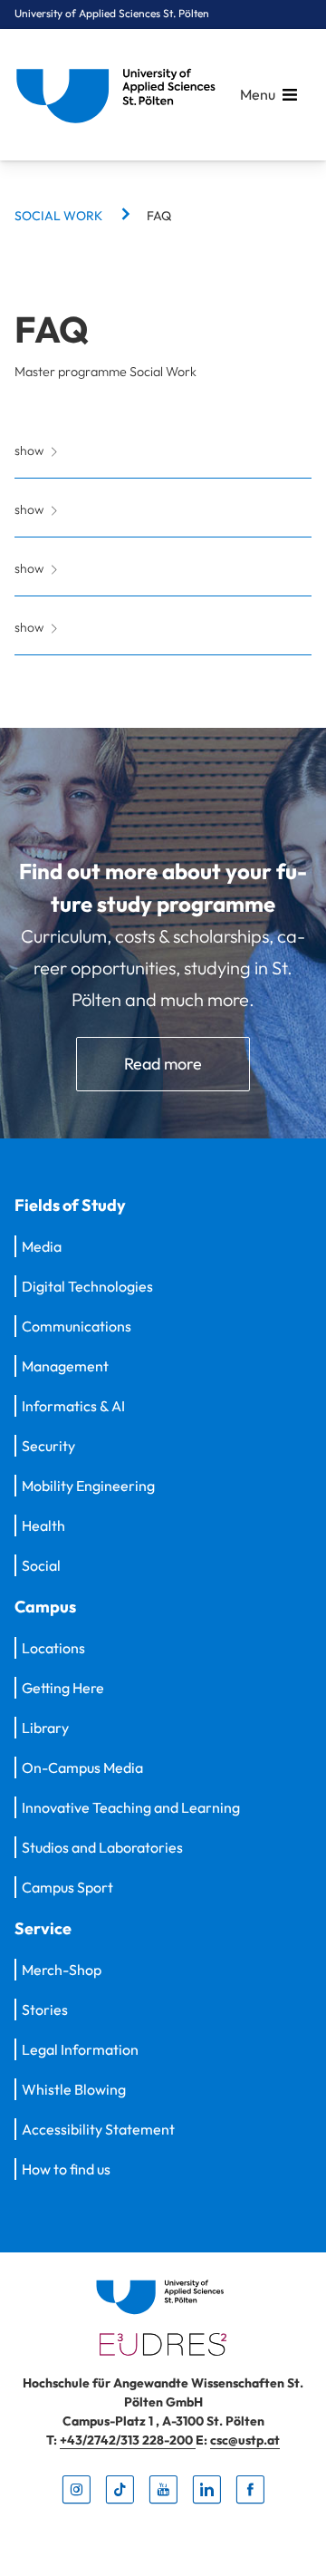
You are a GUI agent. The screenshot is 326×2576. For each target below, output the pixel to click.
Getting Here (63, 1688)
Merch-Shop (62, 1970)
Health (43, 1525)
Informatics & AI (73, 1406)
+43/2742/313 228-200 (128, 2440)
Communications (77, 1326)
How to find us (66, 2169)
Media (42, 1246)
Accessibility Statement (98, 2129)
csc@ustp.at (245, 2440)
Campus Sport (67, 1887)
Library (45, 1728)
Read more (163, 1064)
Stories (45, 2009)
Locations (53, 1648)
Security (48, 1446)
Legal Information (80, 2049)
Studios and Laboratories (102, 1847)
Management (65, 1366)
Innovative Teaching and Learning (131, 1807)
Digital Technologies (87, 1286)
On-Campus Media (82, 1767)
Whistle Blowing (74, 2089)
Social (41, 1565)
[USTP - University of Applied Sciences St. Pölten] (120, 95)
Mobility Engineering (88, 1486)
